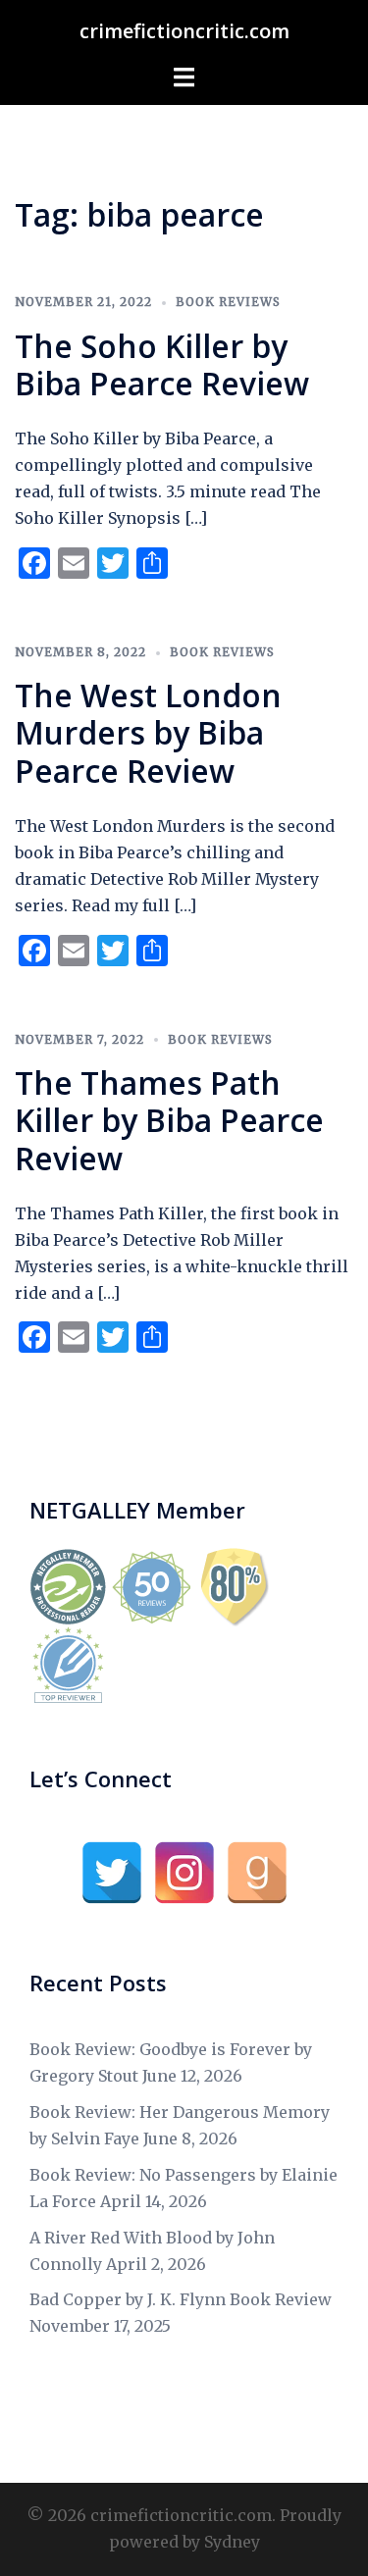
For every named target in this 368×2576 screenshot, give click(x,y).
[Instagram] (184, 1873)
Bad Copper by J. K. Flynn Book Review (181, 2299)
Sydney (232, 2542)
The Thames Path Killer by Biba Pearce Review (169, 1120)
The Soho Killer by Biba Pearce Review (162, 364)
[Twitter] (112, 1873)
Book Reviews (228, 302)
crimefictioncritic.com (184, 31)
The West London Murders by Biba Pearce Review (148, 733)
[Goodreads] (257, 1873)
